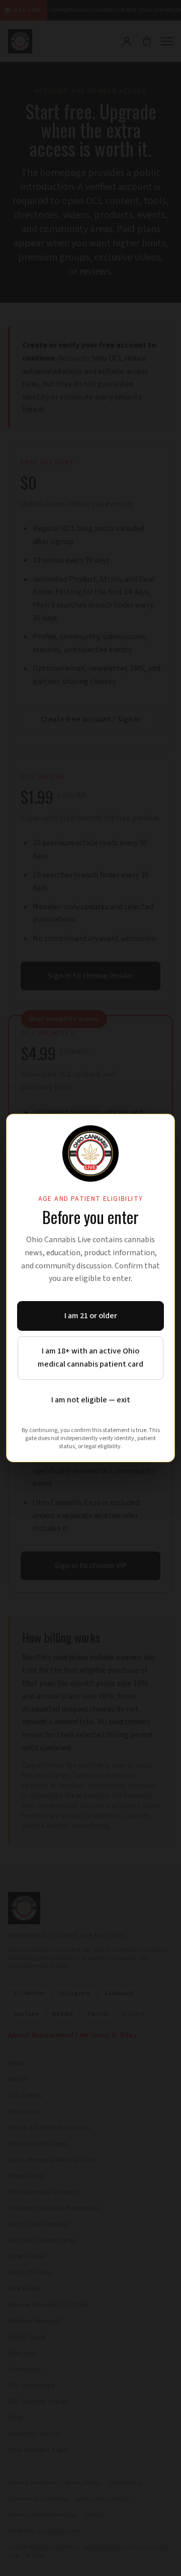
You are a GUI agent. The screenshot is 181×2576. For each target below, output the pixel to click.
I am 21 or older (91, 1316)
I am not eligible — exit (91, 1400)
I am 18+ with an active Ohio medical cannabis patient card (90, 1358)
